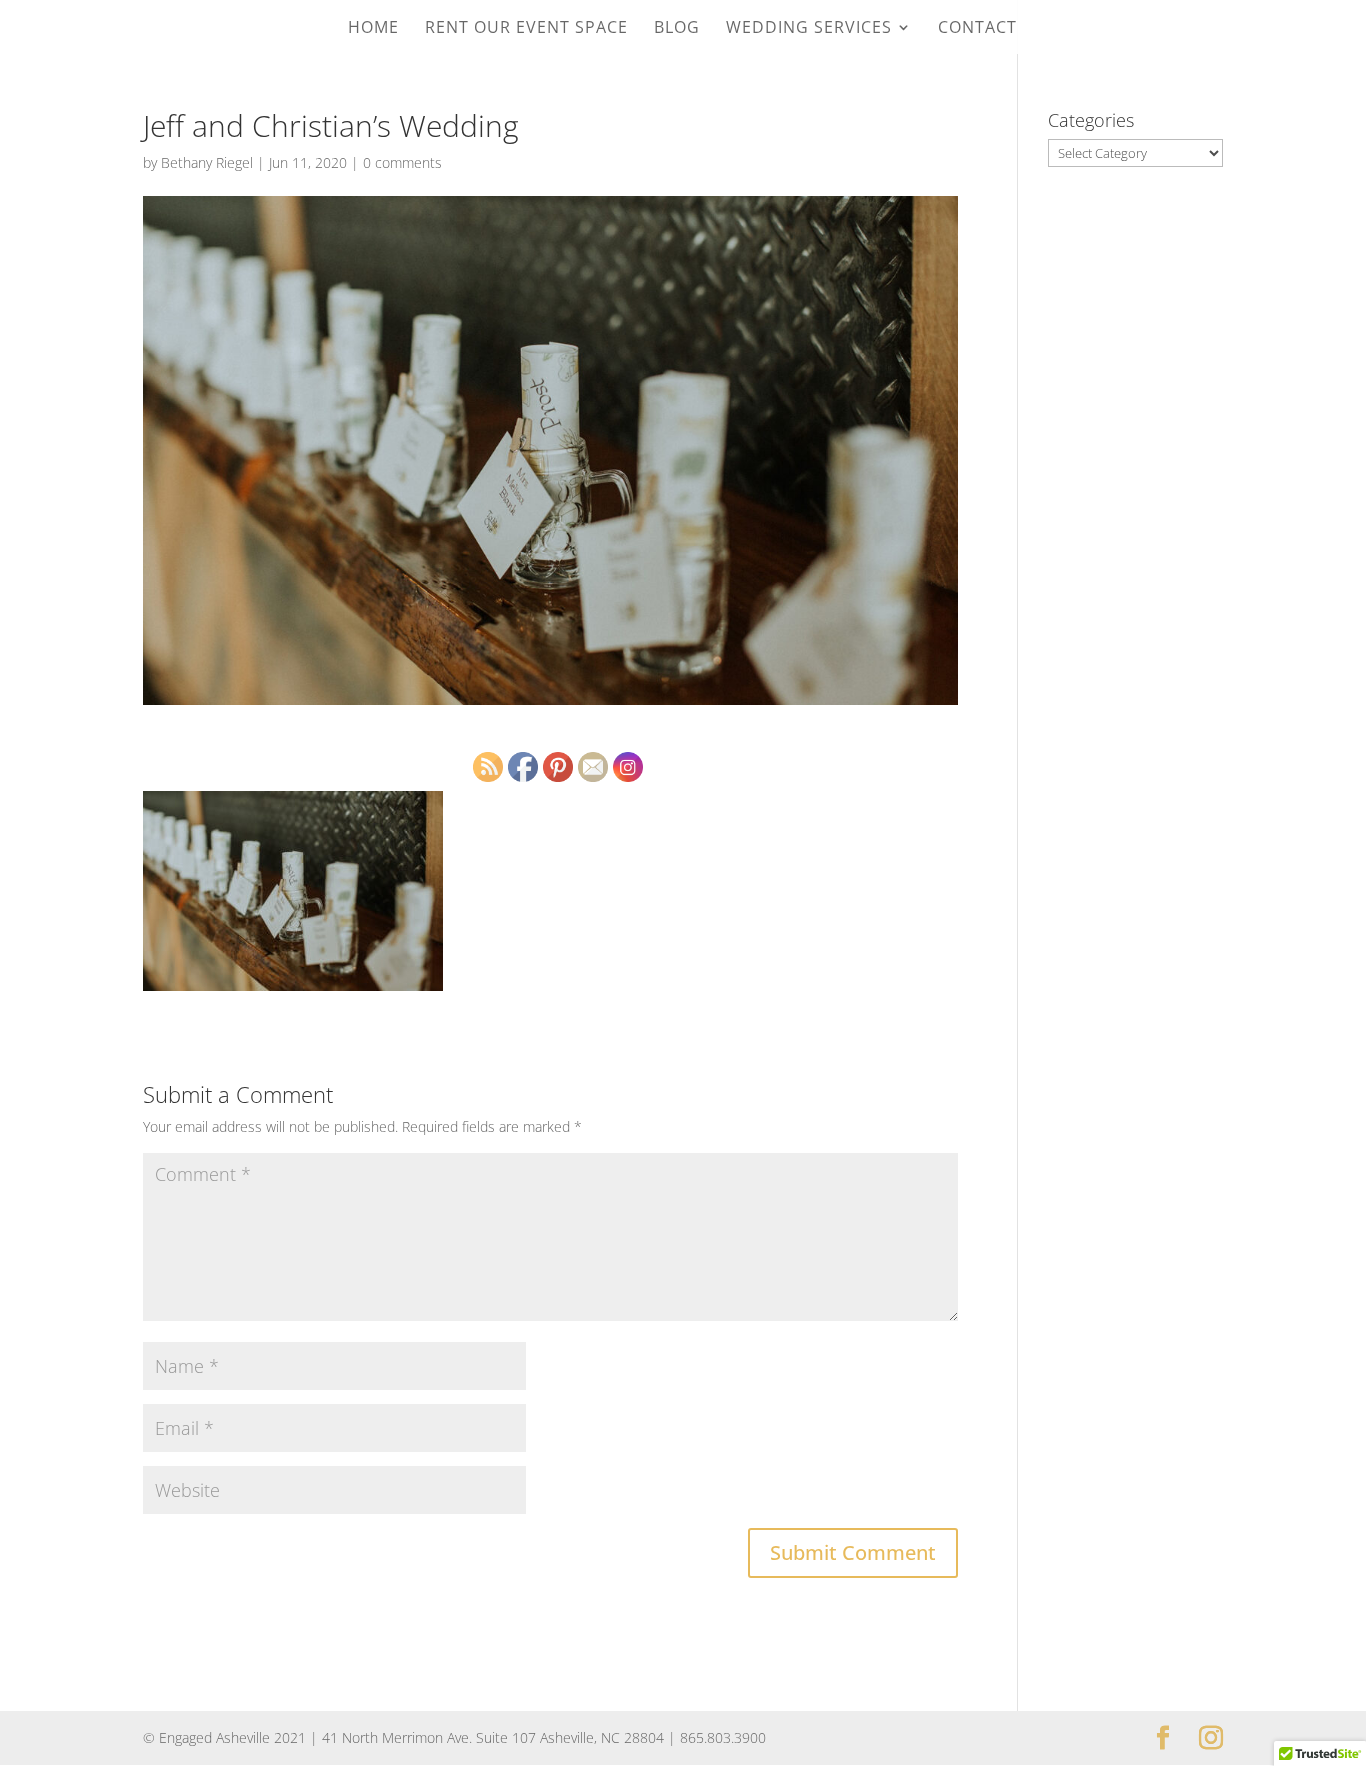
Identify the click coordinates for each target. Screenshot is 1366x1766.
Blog (677, 29)
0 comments (402, 162)
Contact (977, 29)
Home (373, 29)
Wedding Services (809, 29)
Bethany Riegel (207, 162)
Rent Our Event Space (526, 29)
